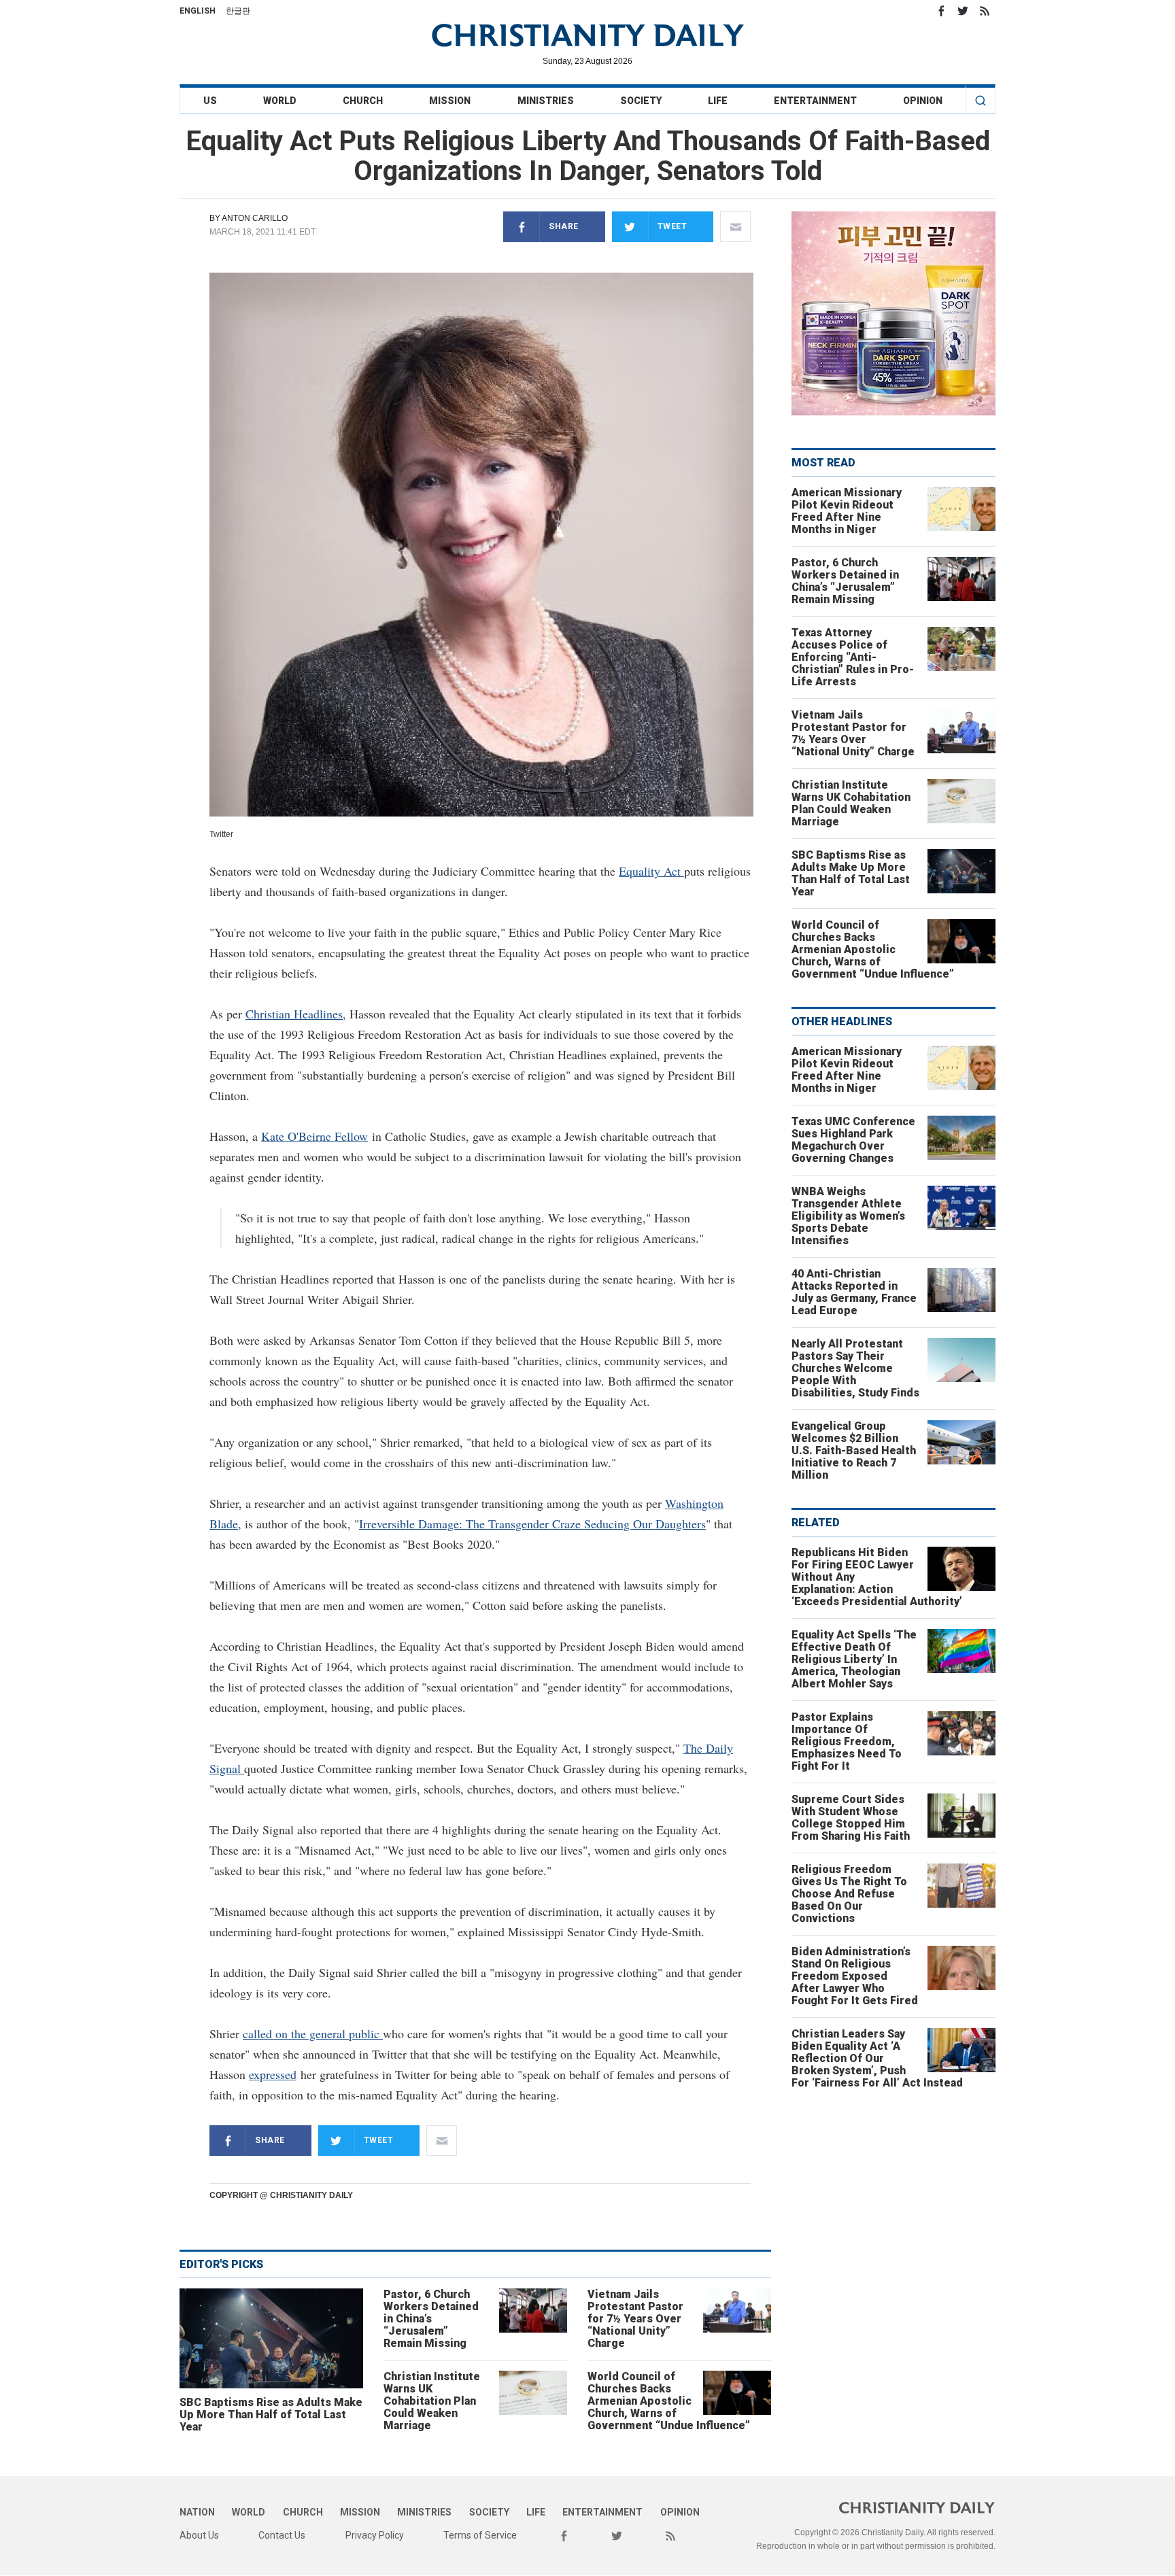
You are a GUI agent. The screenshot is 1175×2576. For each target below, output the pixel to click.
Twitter (963, 11)
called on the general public (313, 2033)
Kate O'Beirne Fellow (314, 1136)
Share (564, 226)
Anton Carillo (255, 218)
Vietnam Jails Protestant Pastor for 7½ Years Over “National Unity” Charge (635, 2319)
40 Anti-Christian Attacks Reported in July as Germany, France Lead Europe (854, 1292)
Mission (450, 101)
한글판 (238, 11)
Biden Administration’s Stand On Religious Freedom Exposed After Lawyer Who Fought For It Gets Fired (855, 1976)
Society (641, 101)
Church (363, 101)
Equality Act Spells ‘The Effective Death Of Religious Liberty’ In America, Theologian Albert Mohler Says (854, 1659)
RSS (985, 11)
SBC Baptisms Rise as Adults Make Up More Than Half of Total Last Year (271, 2415)
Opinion (923, 101)
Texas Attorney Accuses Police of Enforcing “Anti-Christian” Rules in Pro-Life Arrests (853, 657)
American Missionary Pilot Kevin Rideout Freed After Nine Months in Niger (847, 511)
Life (718, 101)
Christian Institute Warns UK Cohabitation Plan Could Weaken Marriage (432, 2401)
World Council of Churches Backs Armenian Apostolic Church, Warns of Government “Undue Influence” (669, 2401)
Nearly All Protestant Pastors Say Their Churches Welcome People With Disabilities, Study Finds (855, 1368)
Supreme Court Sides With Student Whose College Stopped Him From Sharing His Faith (851, 1818)
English (198, 11)
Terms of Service (480, 2535)
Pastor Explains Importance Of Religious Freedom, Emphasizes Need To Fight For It (847, 1741)
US (210, 101)
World (280, 101)
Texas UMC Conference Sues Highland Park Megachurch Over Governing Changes (853, 1140)
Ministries (546, 101)
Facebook (941, 11)
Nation (197, 2512)
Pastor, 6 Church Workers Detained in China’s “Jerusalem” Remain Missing (431, 2319)
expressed (273, 2074)
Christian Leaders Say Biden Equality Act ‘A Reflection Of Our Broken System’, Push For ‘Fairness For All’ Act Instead (877, 2058)
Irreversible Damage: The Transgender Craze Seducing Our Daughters (532, 1524)
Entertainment (815, 101)
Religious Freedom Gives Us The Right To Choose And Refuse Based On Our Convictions (849, 1894)
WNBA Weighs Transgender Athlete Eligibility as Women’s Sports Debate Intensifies (848, 1216)
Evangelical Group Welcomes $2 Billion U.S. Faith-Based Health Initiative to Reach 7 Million (854, 1450)
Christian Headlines (294, 1014)
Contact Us (282, 2535)
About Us (199, 2535)
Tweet (672, 226)
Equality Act (651, 871)
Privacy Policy (375, 2535)
